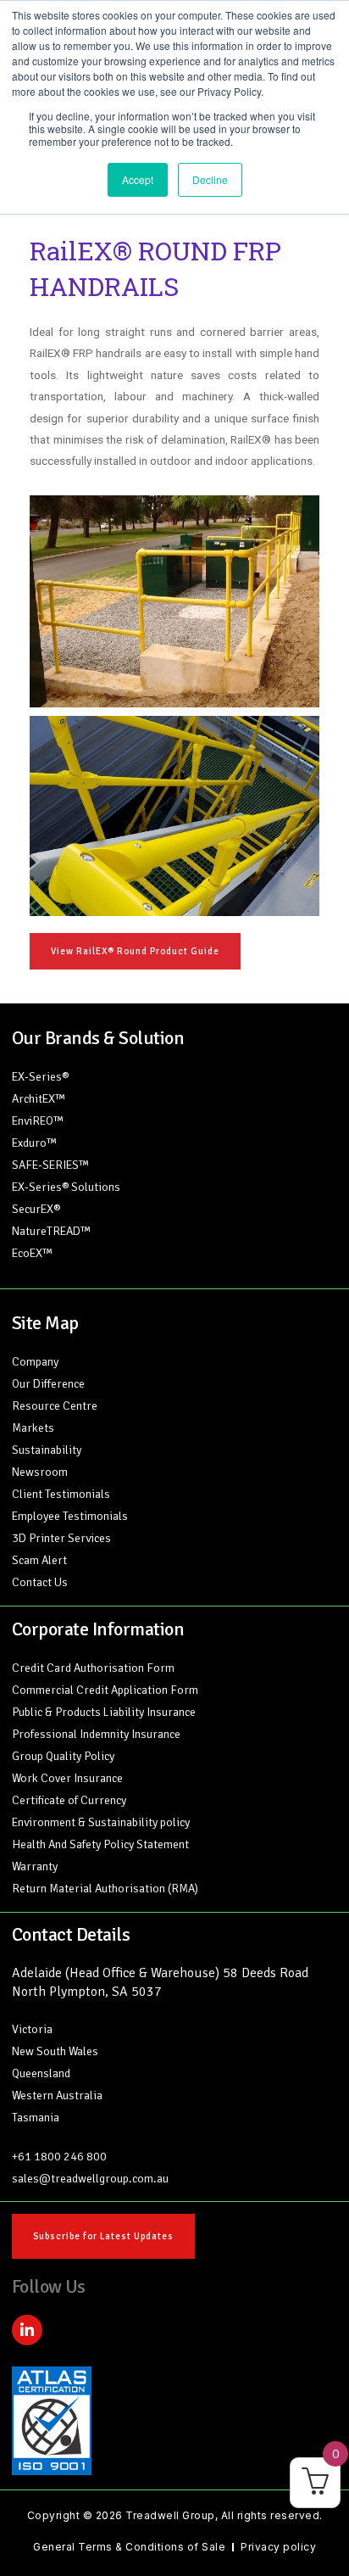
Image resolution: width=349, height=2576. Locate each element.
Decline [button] (210, 179)
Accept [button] (138, 179)
